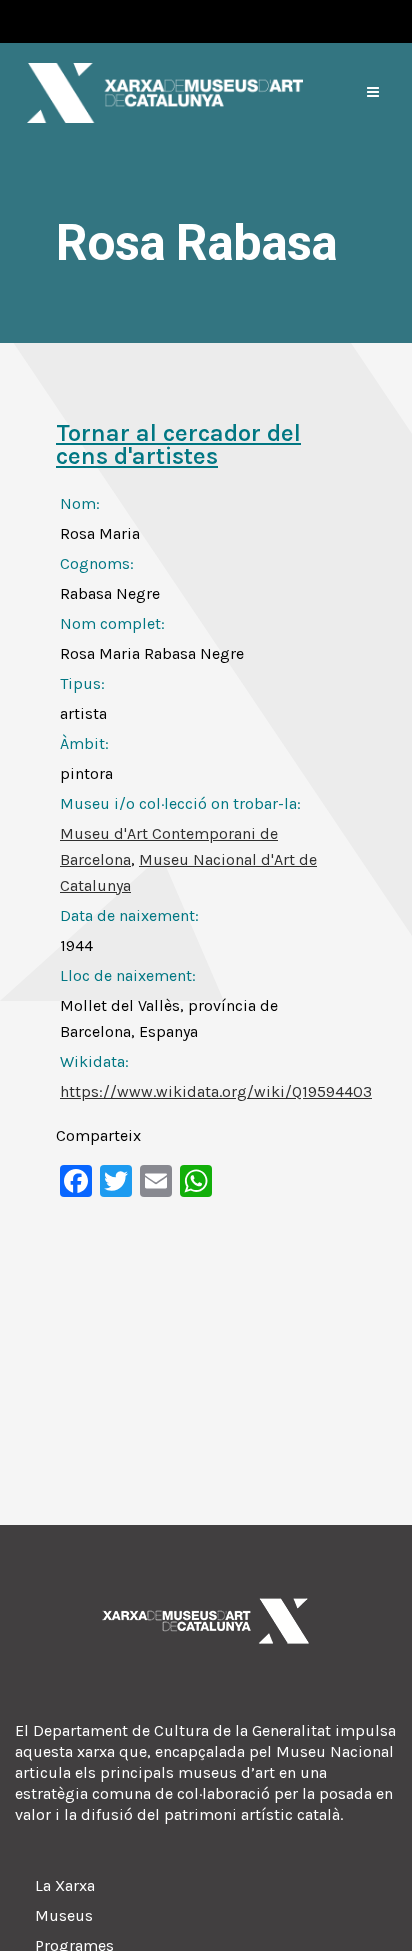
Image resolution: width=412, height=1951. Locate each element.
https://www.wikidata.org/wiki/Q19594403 (216, 1091)
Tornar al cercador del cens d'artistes (178, 444)
